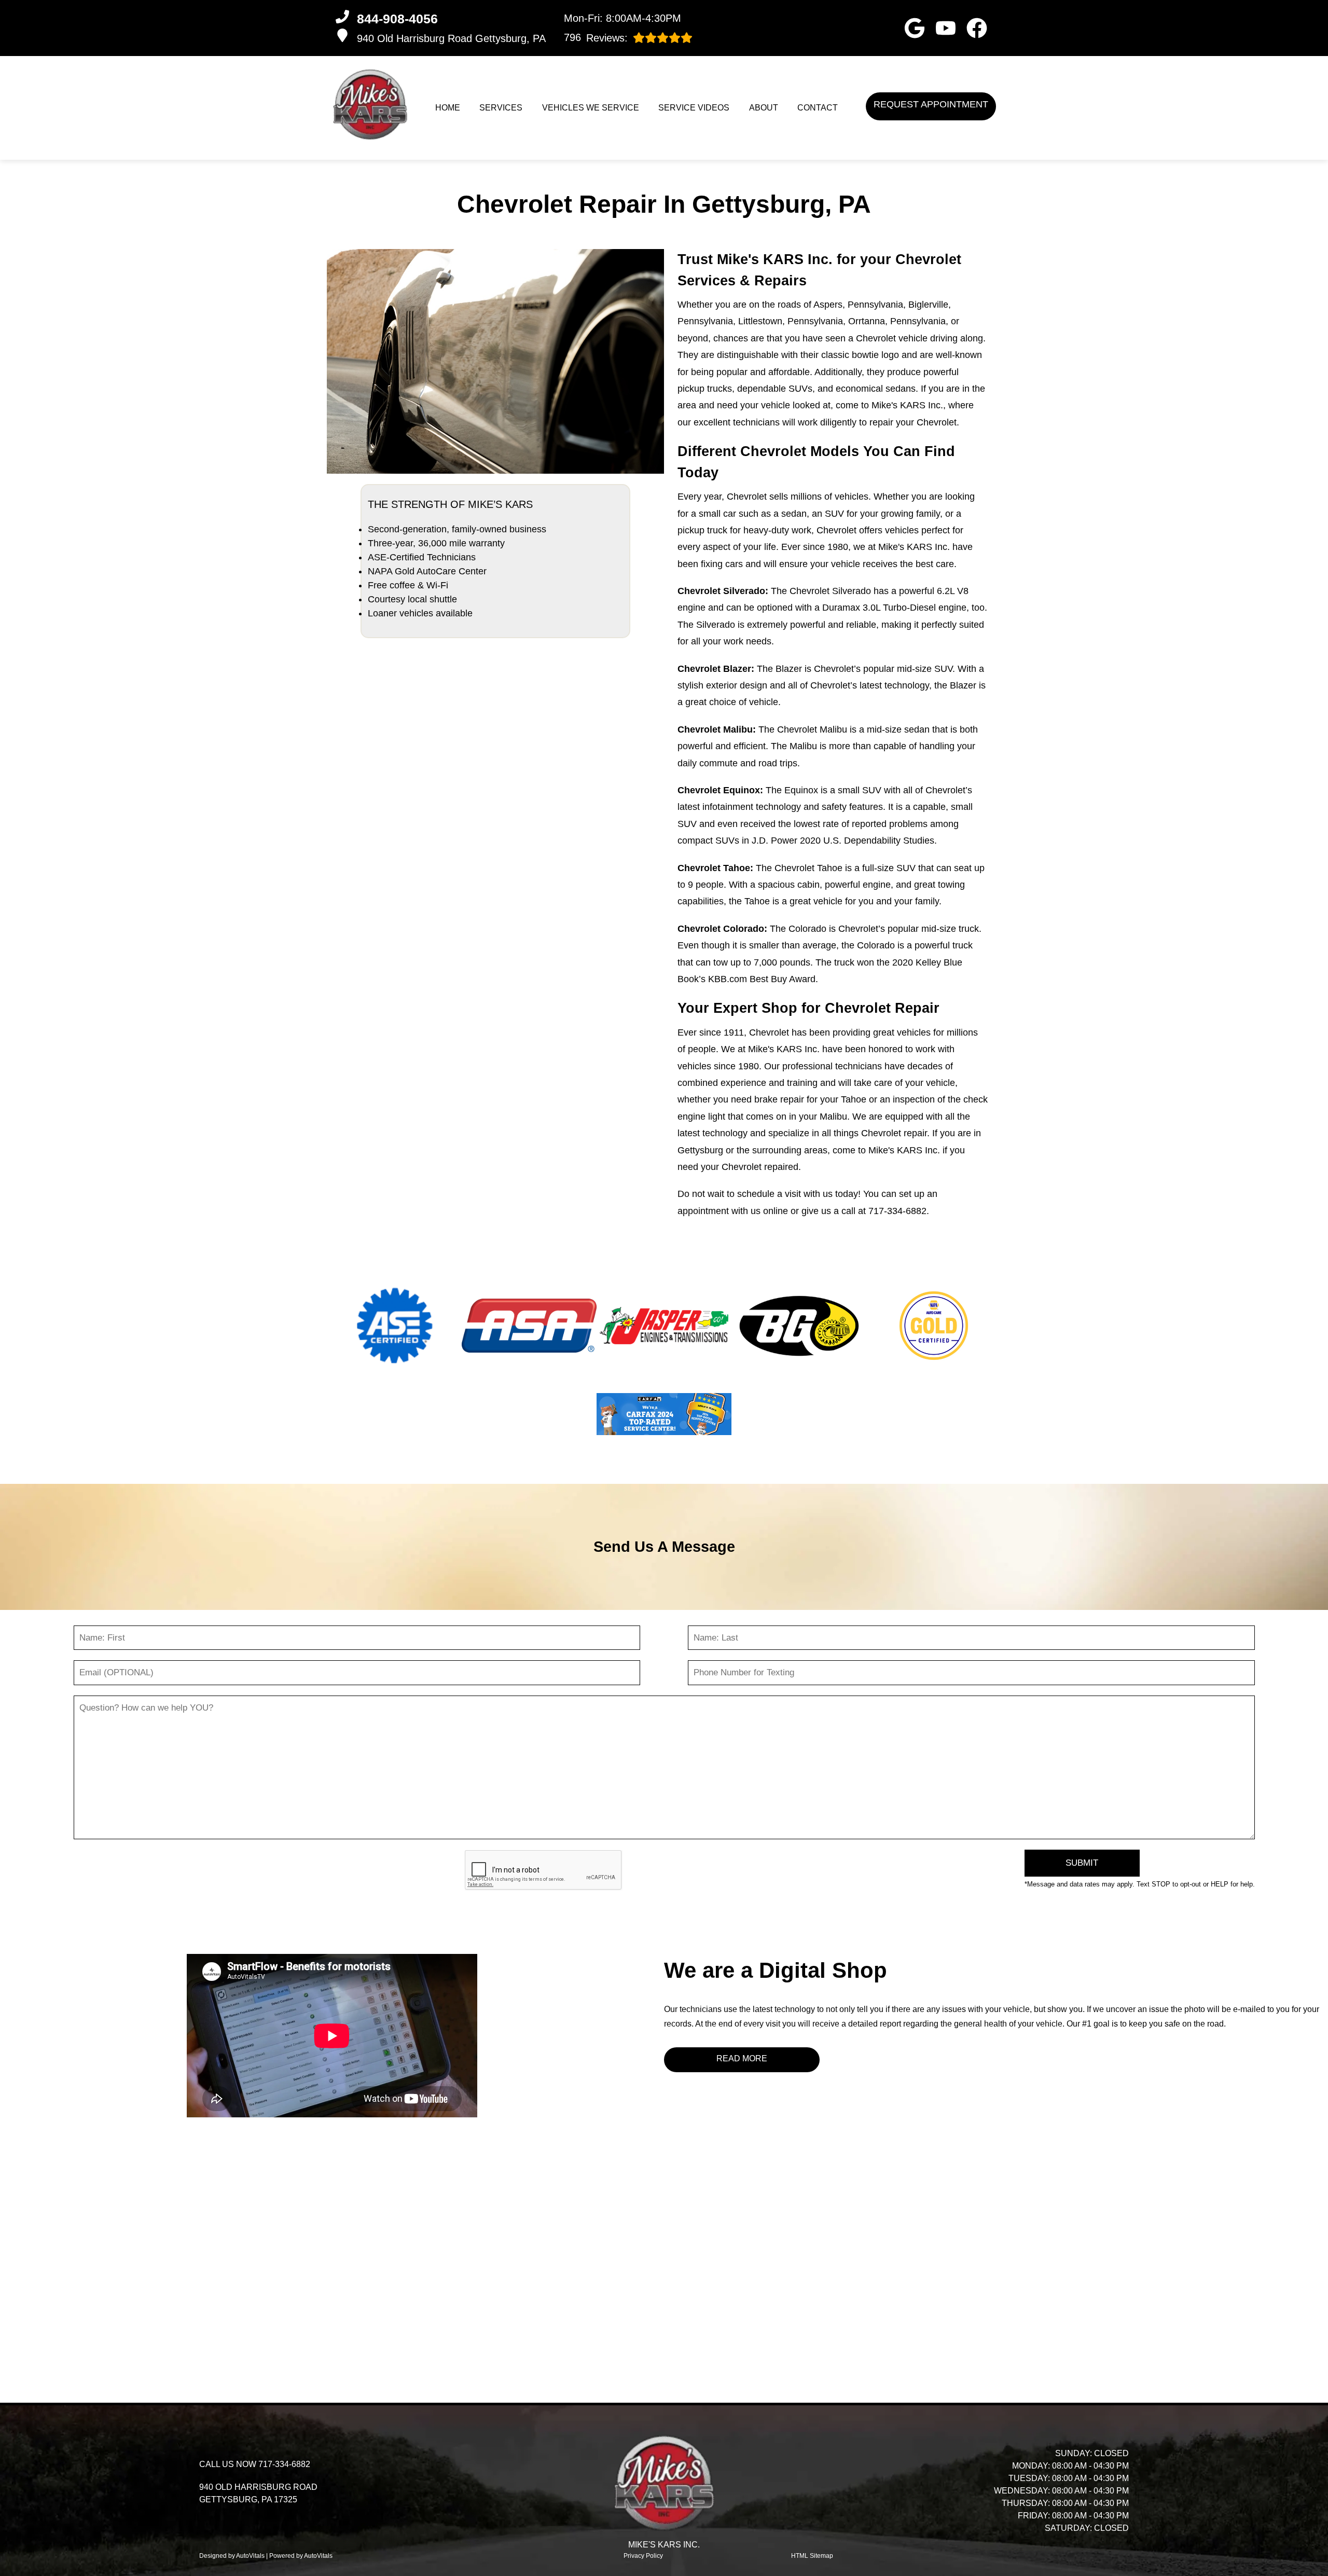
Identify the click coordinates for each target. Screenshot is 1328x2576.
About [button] (764, 108)
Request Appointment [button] (931, 104)
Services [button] (501, 108)
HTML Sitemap (812, 2556)
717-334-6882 (897, 1211)
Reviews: (596, 38)
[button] (915, 28)
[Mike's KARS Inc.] (370, 105)
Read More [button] (742, 2058)
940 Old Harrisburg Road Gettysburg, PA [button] (451, 38)
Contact (818, 108)
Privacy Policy (643, 2556)
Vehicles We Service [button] (591, 108)
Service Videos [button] (694, 108)
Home (448, 108)
